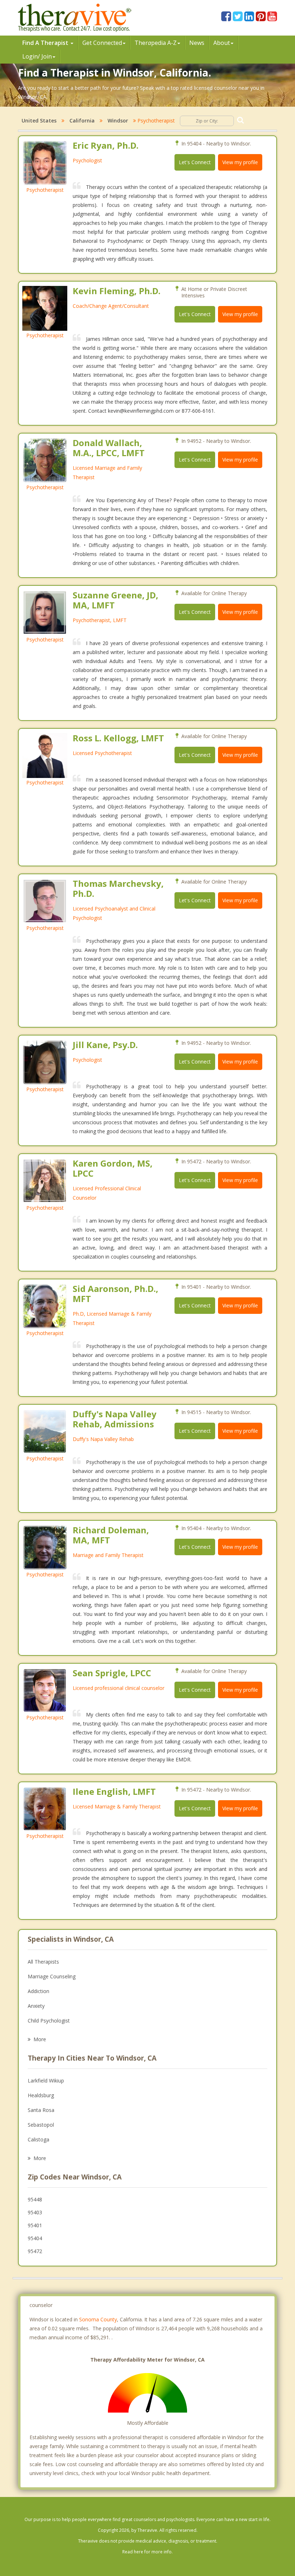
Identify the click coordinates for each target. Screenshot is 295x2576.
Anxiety (36, 2006)
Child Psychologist (49, 2021)
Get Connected (102, 43)
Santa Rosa (41, 2110)
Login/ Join (37, 56)
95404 (35, 2238)
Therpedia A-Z (156, 43)
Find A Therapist (46, 43)
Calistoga (38, 2139)
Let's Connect (195, 162)
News (197, 43)
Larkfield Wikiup (46, 2081)
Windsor (118, 121)
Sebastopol (41, 2125)
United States (39, 121)
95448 (35, 2199)
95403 (35, 2212)
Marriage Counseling (52, 1976)
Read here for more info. (147, 2552)
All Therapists (43, 1962)
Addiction (38, 1991)
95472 (35, 2251)
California (82, 121)
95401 (35, 2225)
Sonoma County (98, 2319)
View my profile (240, 162)
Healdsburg (41, 2095)
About (222, 43)
